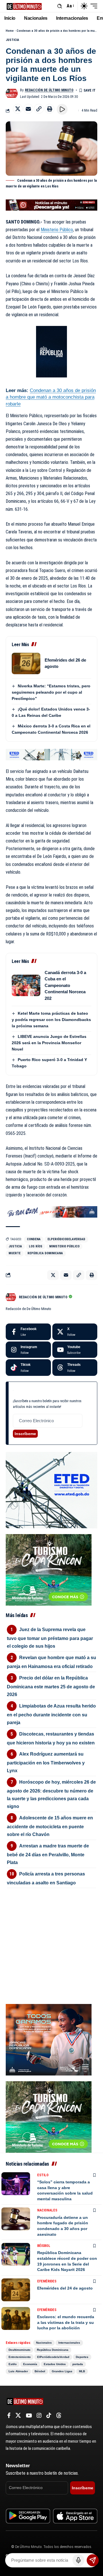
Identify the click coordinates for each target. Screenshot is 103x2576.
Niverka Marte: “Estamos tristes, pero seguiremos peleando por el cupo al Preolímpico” (51, 692)
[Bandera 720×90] (51, 1211)
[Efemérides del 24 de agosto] (16, 2290)
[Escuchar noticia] (62, 109)
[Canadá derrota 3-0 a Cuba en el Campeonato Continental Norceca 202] (26, 985)
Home (10, 31)
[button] (60, 6)
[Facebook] (28, 1332)
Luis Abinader (18, 2371)
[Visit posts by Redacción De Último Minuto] (12, 93)
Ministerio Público (57, 230)
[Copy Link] (39, 109)
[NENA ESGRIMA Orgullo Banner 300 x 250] (49, 2039)
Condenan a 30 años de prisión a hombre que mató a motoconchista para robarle (51, 397)
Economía (30, 2364)
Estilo (43, 2175)
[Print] (49, 109)
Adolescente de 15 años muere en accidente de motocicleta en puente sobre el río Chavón (50, 1826)
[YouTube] (29, 2415)
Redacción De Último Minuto (49, 90)
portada (78, 2364)
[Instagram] (28, 1350)
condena (34, 1239)
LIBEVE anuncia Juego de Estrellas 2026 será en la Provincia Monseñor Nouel (49, 1043)
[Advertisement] (51, 1924)
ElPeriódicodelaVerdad (66, 1239)
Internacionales (69, 2343)
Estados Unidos (55, 2364)
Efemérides (47, 2281)
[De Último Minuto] (24, 6)
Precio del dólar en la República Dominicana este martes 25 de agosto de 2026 (51, 1686)
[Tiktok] (28, 1368)
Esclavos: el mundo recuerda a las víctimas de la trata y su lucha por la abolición (66, 2322)
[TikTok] (49, 2415)
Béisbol (44, 2246)
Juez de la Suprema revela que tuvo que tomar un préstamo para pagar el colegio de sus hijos (50, 1638)
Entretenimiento (20, 2357)
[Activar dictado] (78, 2560)
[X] (75, 1332)
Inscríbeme (25, 1434)
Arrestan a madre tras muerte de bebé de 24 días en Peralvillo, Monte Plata (48, 1854)
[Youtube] (75, 1350)
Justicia (12, 40)
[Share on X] (18, 109)
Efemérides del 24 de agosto (65, 2288)
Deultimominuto (19, 2350)
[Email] (28, 109)
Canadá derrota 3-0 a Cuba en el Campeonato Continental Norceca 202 (65, 985)
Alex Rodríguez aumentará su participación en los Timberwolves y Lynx (46, 1762)
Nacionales (47, 2210)
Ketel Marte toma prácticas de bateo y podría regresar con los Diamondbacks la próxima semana (51, 1020)
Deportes (82, 2357)
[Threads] (75, 1368)
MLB (82, 2371)
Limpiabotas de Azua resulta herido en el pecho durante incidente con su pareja (51, 1714)
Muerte (15, 1253)
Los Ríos (36, 1246)
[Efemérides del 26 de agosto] (26, 663)
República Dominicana (45, 1253)
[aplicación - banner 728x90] (51, 205)
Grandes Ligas (62, 2371)
